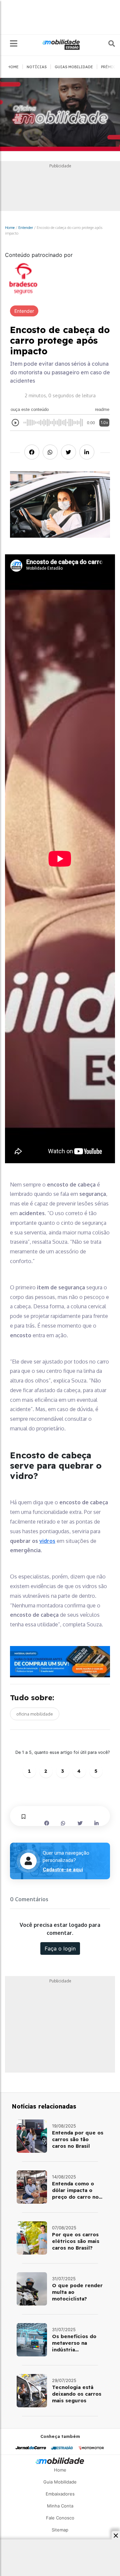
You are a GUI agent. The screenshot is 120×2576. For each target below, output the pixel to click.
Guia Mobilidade (60, 2482)
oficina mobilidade (35, 1714)
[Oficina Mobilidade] (60, 115)
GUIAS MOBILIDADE (74, 67)
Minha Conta (60, 2506)
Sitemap (60, 2530)
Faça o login (60, 1948)
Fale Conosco (60, 2518)
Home (10, 227)
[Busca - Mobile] (107, 44)
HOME (13, 67)
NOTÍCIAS (37, 67)
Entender (26, 227)
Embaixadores (60, 2494)
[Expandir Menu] (14, 44)
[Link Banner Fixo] (60, 1662)
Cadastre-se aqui (63, 1870)
